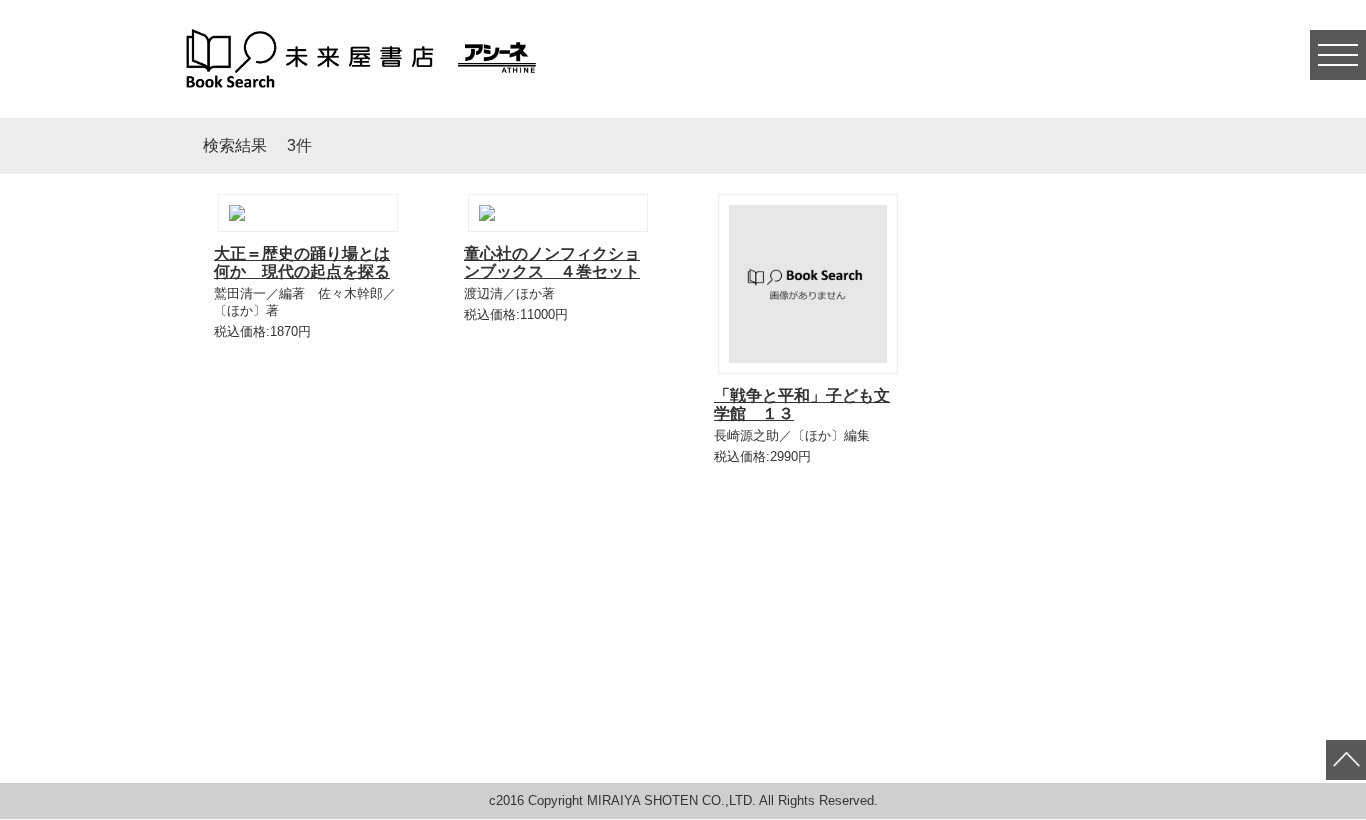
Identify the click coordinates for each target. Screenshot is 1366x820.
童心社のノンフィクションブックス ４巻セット (552, 262)
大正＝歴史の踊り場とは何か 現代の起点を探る (302, 262)
